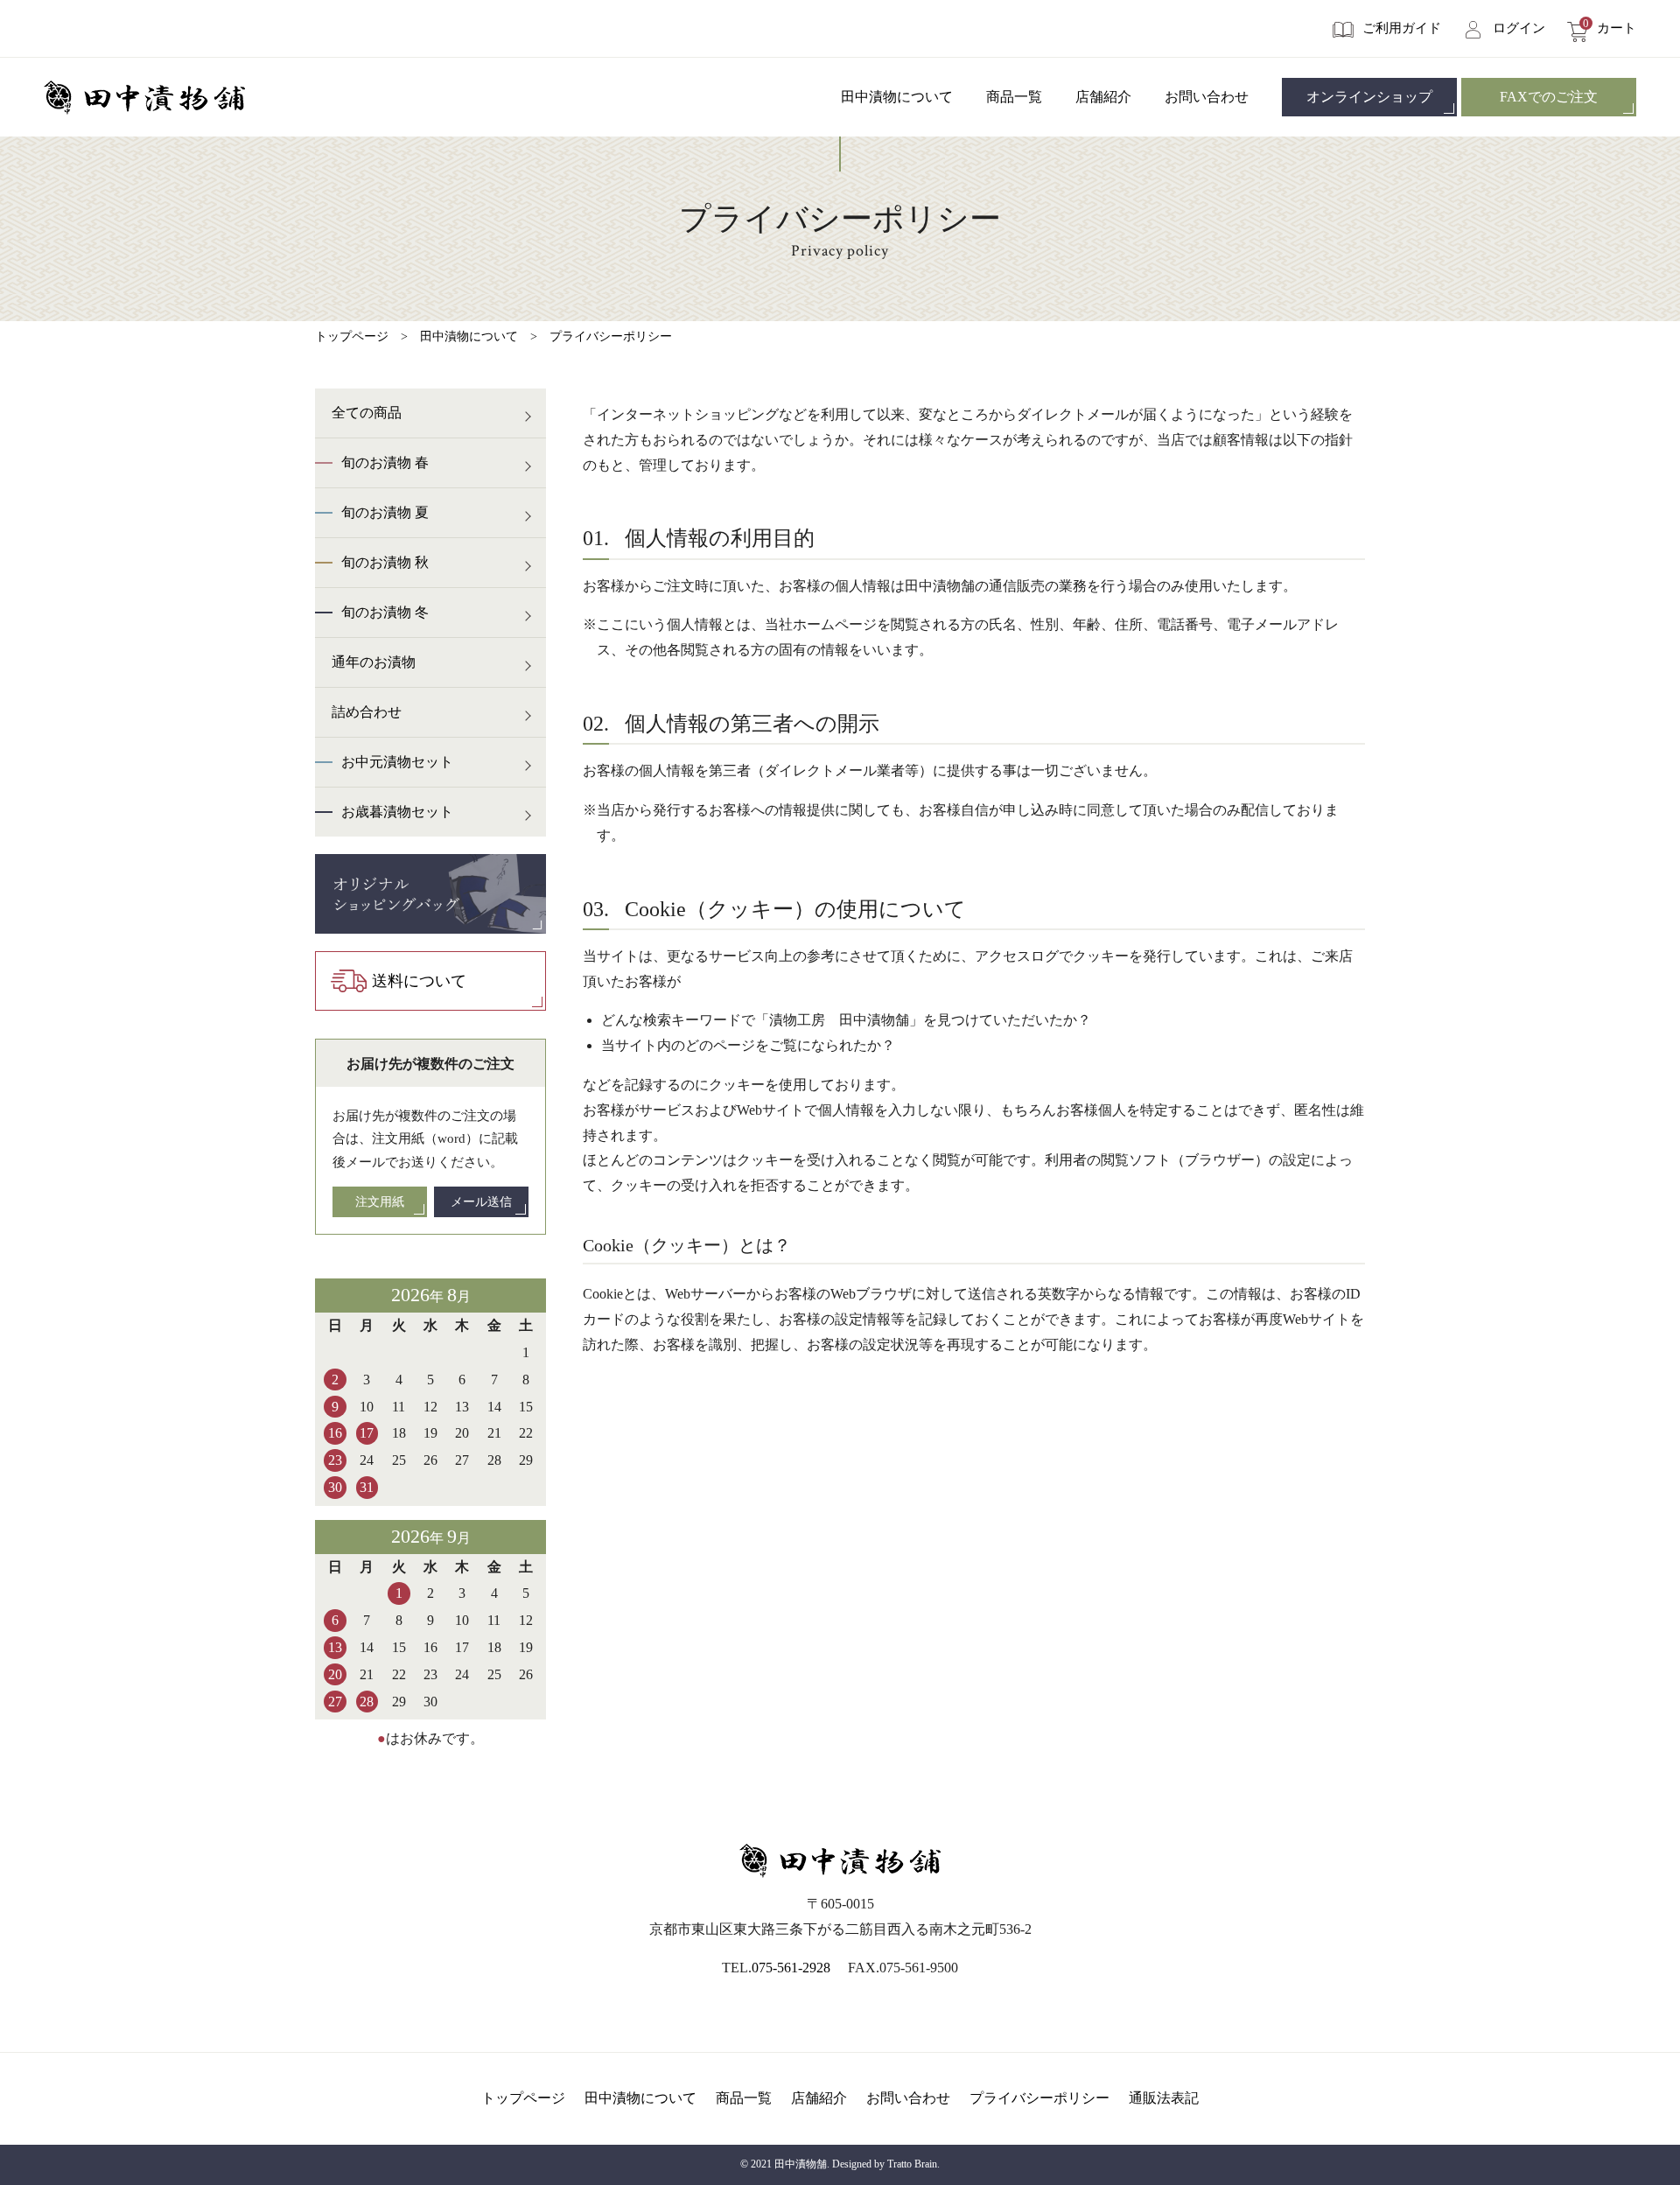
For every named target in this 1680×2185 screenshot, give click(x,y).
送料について (419, 981)
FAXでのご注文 (1549, 97)
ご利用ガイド (1402, 28)
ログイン (1519, 28)
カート (1610, 28)
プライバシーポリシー (611, 336)
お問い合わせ (1207, 97)
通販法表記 (1164, 2098)
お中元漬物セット (397, 762)
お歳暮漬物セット (397, 812)
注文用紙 (380, 1201)
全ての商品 (367, 413)
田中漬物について (897, 97)
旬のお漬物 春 (385, 462)
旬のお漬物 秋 (385, 562)
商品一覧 (1014, 97)
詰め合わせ (367, 712)
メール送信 (481, 1201)
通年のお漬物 (374, 662)
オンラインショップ (1369, 97)
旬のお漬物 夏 (385, 512)
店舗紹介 (1103, 97)
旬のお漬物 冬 (385, 612)
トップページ (352, 336)
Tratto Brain (912, 2164)
